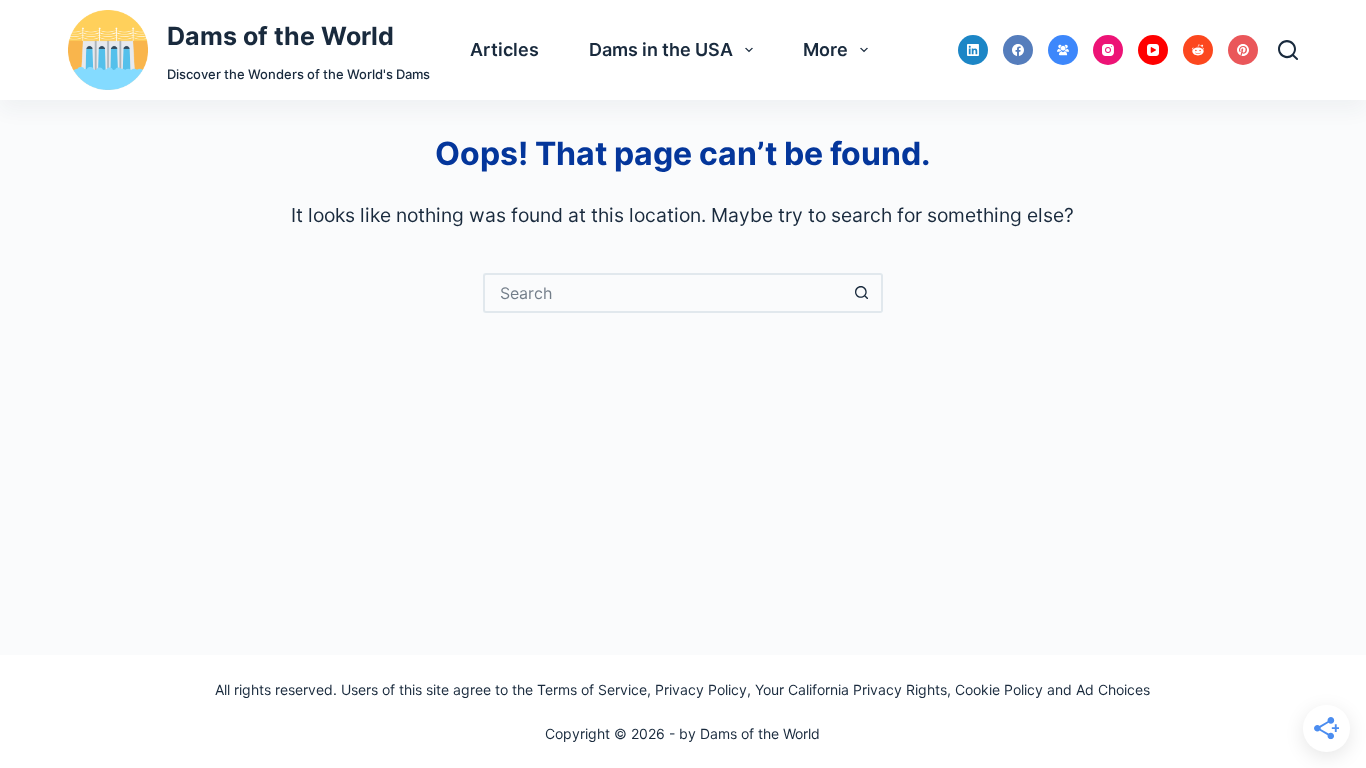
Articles (504, 49)
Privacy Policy (701, 689)
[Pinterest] (1243, 50)
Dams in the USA (661, 49)
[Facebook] (1018, 50)
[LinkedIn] (973, 50)
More (825, 49)
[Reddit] (1198, 50)
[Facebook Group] (1063, 50)
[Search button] (863, 293)
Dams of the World (280, 36)
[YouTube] (1153, 50)
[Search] (1288, 50)
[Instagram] (1108, 50)
